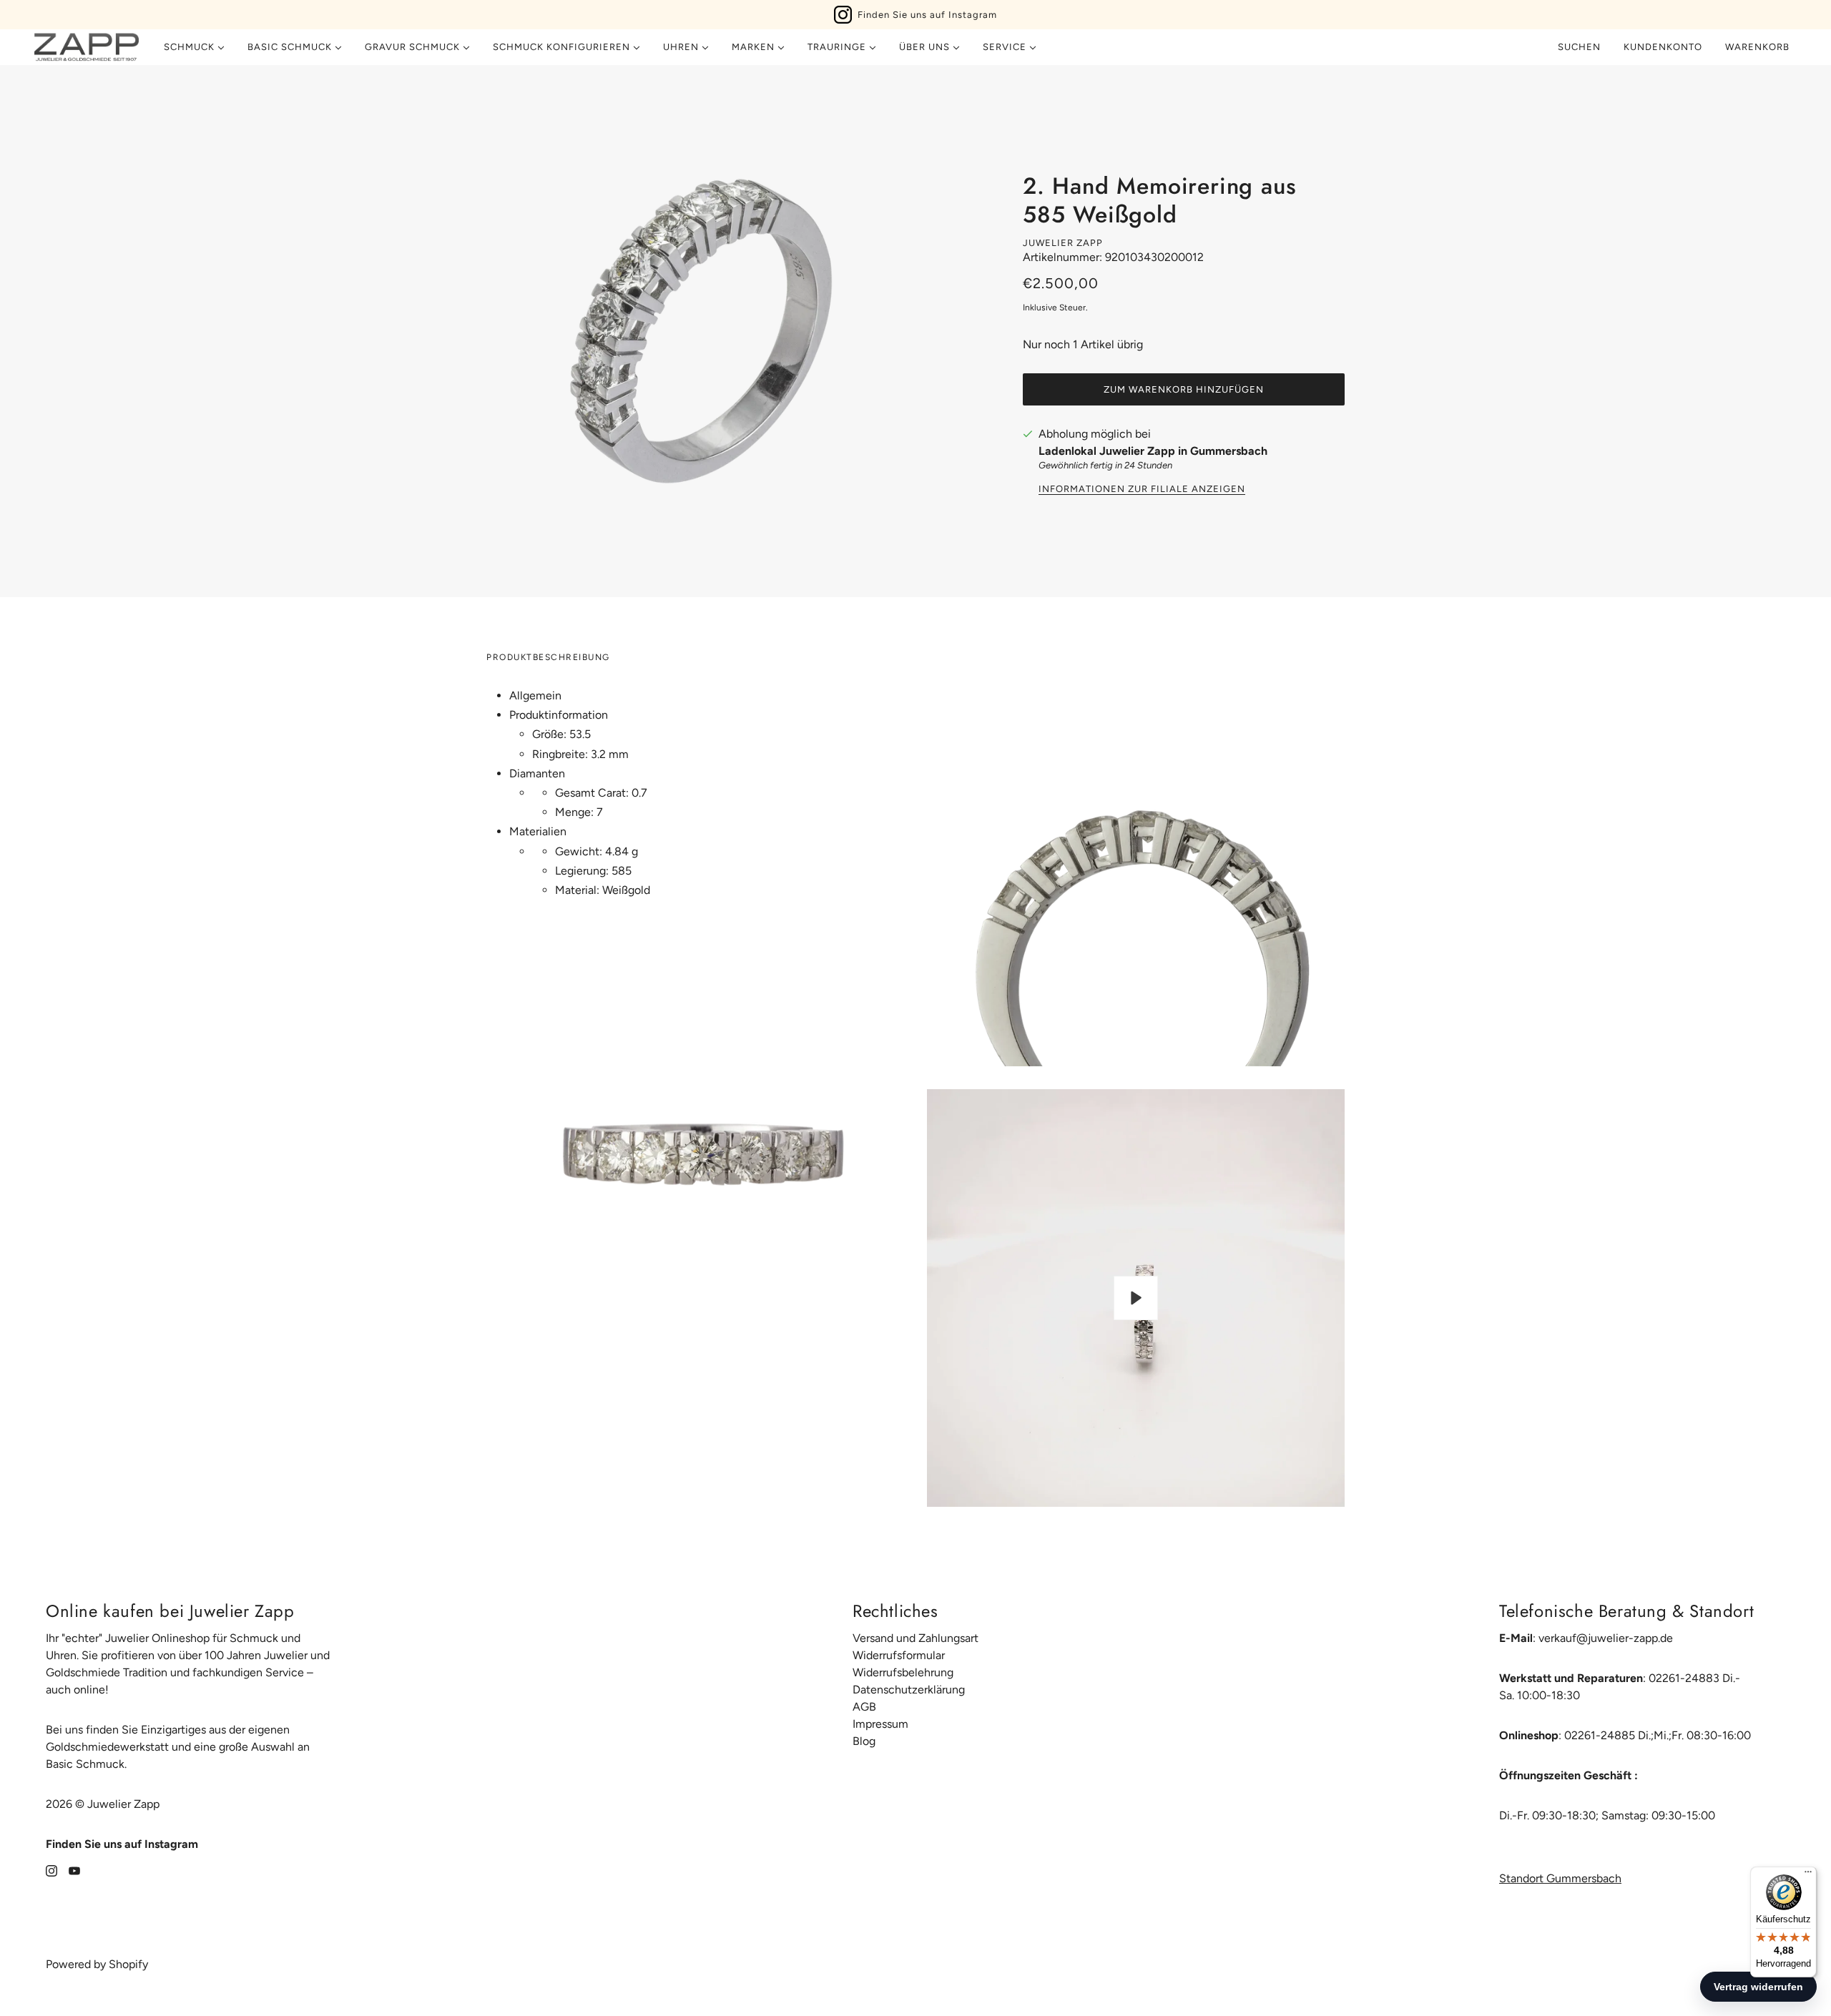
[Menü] (1808, 1875)
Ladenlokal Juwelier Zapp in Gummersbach (1153, 451)
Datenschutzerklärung (909, 1690)
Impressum (880, 1724)
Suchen (1579, 47)
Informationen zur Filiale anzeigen (1142, 489)
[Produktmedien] (695, 1151)
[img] (51, 1870)
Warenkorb (1759, 47)
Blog (864, 1741)
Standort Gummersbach (1560, 1878)
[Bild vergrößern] (701, 331)
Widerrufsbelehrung (903, 1672)
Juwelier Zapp (1063, 243)
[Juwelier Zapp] (87, 47)
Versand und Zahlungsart (915, 1638)
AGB (864, 1707)
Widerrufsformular (899, 1655)
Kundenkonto (1663, 47)
